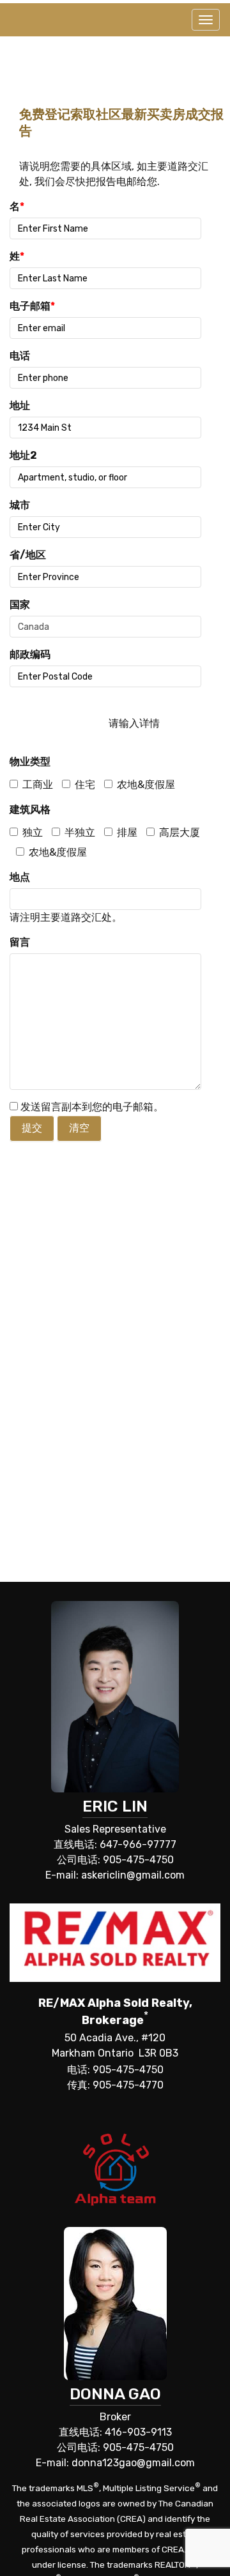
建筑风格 (30, 809)
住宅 (85, 785)
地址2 (23, 455)
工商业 (38, 785)
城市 (20, 505)
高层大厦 (180, 832)
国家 (20, 605)
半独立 (80, 832)
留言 (20, 942)
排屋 (127, 832)
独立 (33, 832)
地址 (20, 406)
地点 (20, 877)
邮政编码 (30, 654)
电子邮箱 (32, 306)
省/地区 (28, 555)
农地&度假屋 (146, 785)
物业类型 (30, 762)
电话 (20, 356)
